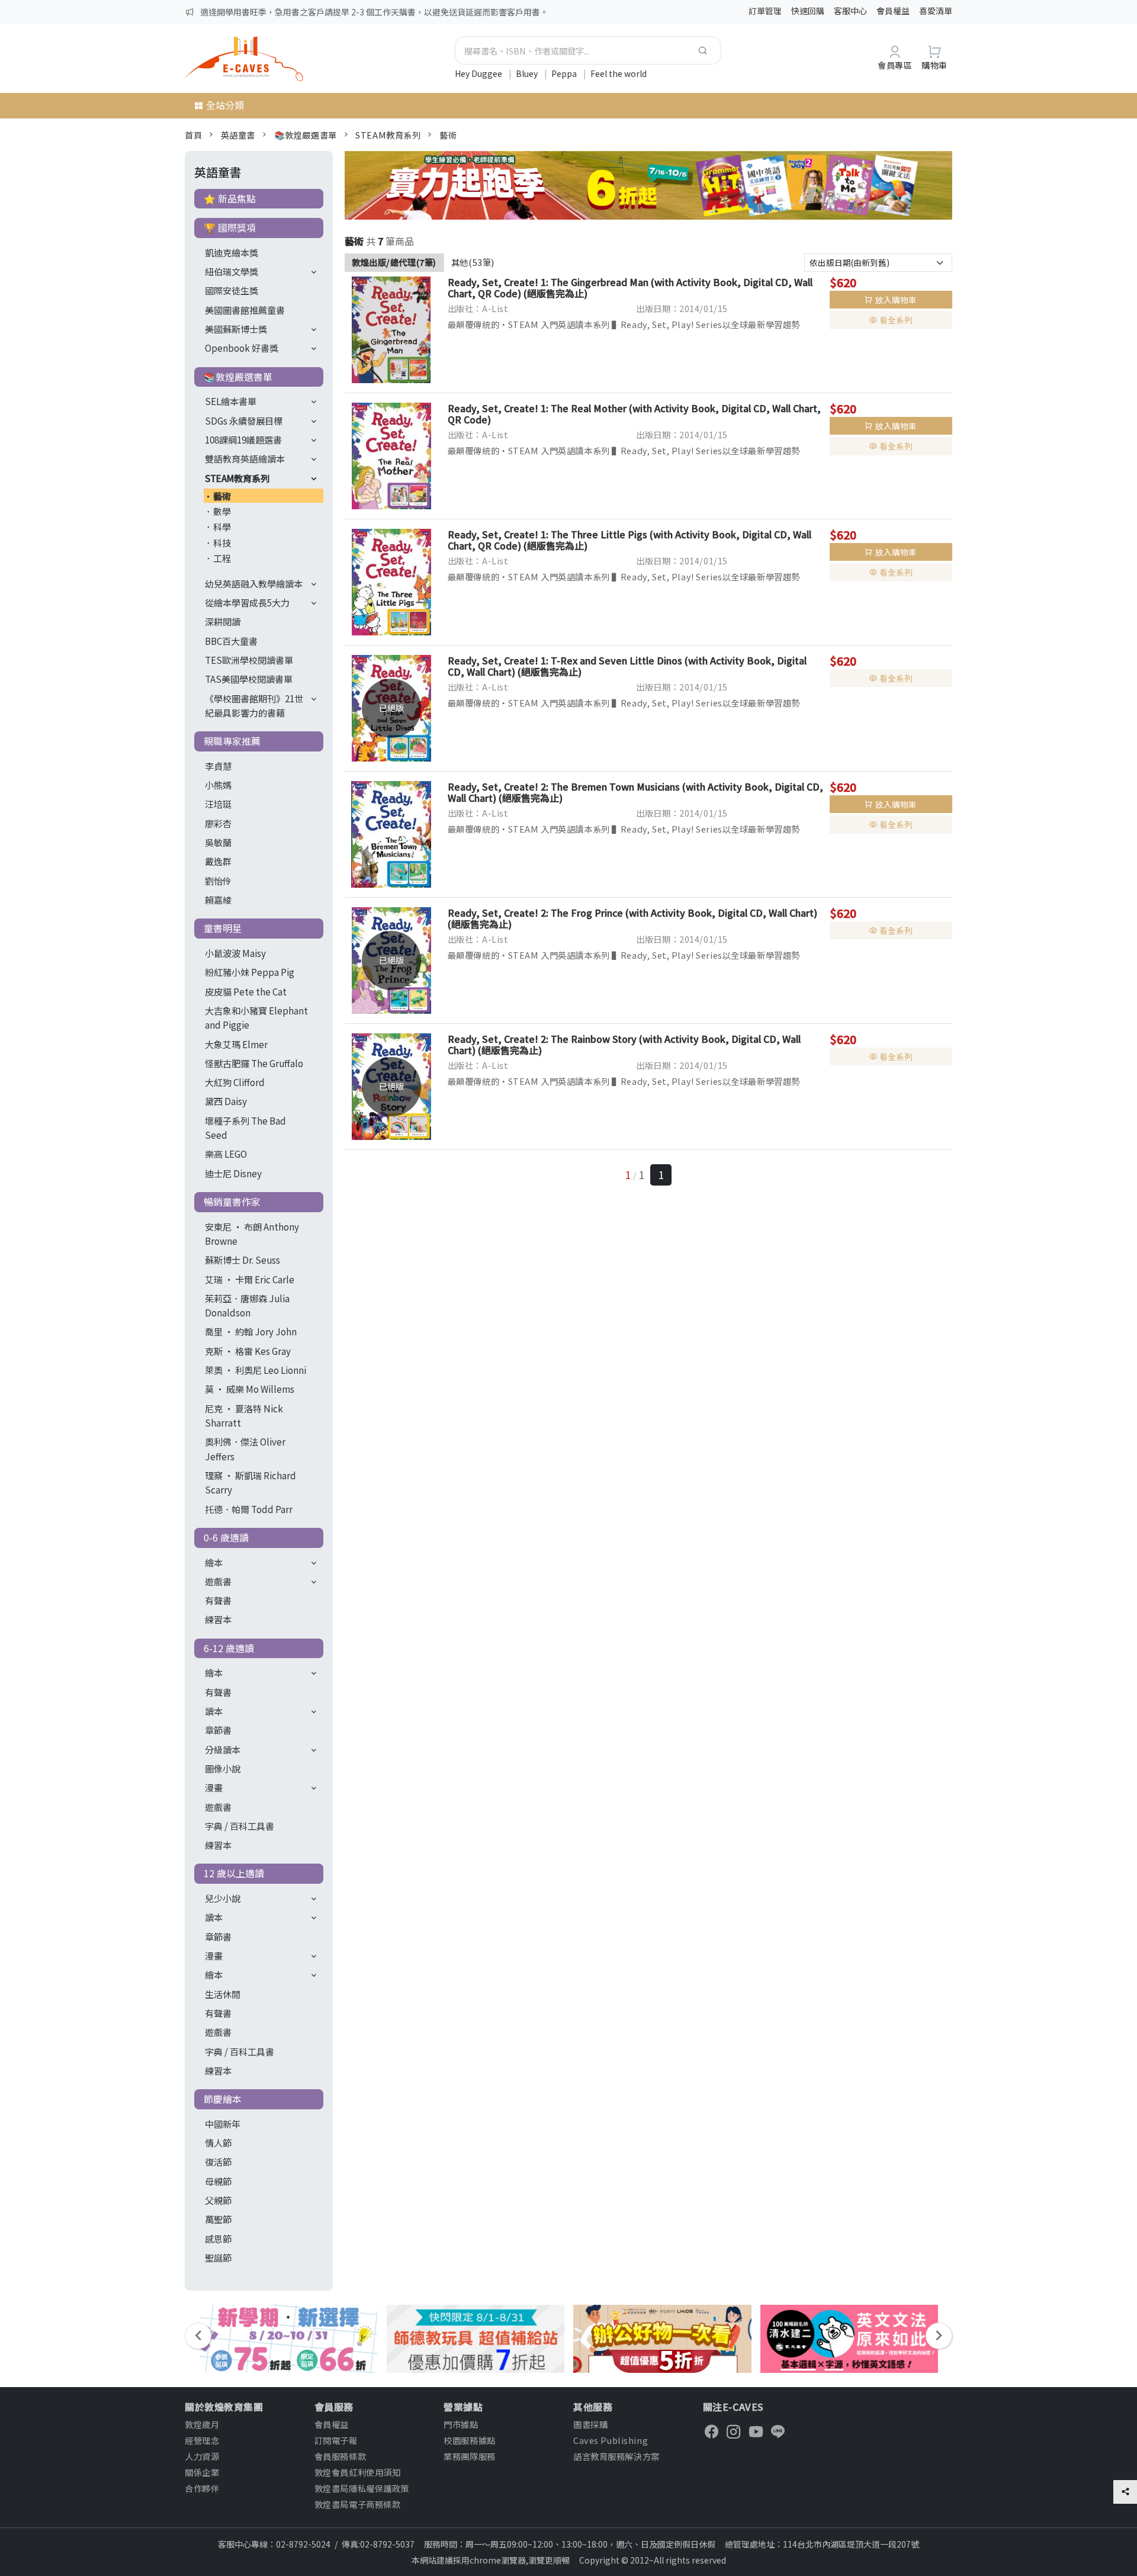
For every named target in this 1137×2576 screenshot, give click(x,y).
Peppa (565, 73)
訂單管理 (765, 11)
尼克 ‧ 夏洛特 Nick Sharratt (244, 1415)
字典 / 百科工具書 (240, 1826)
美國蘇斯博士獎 (236, 329)
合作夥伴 (202, 2488)
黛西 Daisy (226, 1101)
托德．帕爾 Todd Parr (249, 1509)
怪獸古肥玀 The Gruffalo (254, 1063)
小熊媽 (218, 785)
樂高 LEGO (226, 1154)
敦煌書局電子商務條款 (358, 2504)
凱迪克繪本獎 (232, 252)
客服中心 (850, 11)
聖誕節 (218, 2257)
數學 (222, 511)
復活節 (218, 2161)
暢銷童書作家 (232, 1202)
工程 (222, 558)
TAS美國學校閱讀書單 (249, 679)
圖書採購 (590, 2424)
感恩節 (218, 2238)
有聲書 (218, 1600)
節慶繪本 (223, 2099)
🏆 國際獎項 (230, 227)
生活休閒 (223, 1994)
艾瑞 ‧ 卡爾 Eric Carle (250, 1279)
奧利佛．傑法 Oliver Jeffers (245, 1448)
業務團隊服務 (469, 2456)
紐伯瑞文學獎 (232, 271)
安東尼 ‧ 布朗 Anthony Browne (252, 1234)
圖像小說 (223, 1768)
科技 (222, 542)
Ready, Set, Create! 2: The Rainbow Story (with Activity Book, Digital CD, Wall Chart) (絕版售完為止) (624, 1044)
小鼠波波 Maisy (235, 953)
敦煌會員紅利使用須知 (358, 2472)
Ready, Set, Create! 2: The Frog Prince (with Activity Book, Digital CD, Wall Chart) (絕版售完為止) (632, 918)
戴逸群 (218, 861)
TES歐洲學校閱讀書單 (249, 660)
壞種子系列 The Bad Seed (245, 1128)
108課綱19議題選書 (243, 439)
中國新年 (223, 2124)
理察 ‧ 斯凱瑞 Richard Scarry (250, 1482)
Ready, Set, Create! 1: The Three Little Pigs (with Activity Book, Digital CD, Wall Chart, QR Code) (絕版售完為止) (629, 540)
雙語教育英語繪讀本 (245, 458)
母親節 (218, 2181)
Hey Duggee (479, 73)
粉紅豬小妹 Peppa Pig (250, 972)
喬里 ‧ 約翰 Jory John (251, 1331)
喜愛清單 (936, 11)
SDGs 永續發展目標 (244, 420)
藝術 (448, 135)
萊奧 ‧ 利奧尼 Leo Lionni (256, 1370)
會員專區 (895, 65)
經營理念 (202, 2440)
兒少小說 (223, 1898)
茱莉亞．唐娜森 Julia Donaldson (247, 1305)
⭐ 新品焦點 (230, 198)
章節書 (218, 1730)
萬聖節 (218, 2219)
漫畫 (214, 1787)
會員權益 (893, 11)
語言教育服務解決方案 (616, 2456)
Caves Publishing (611, 2440)
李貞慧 (218, 766)
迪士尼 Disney (233, 1173)
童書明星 (223, 928)
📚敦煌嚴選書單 (306, 135)
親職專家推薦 (232, 741)
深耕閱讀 (223, 621)
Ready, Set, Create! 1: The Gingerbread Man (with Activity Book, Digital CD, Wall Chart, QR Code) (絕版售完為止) (630, 288)
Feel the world (619, 73)
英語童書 (238, 135)
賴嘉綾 (218, 900)
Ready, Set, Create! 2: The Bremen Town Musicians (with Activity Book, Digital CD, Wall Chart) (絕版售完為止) (635, 792)
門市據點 (461, 2424)
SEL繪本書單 (231, 401)
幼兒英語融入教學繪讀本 (254, 583)
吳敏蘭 (218, 842)
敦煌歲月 (202, 2424)
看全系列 (896, 320)
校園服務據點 (469, 2440)
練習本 (218, 1619)
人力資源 (202, 2456)
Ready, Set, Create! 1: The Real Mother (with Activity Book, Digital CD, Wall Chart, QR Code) (634, 414)
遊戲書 (218, 1581)
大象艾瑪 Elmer (236, 1044)
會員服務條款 (340, 2456)
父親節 (218, 2200)
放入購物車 (896, 300)
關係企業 (202, 2472)
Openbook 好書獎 (242, 348)
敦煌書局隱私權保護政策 (362, 2488)
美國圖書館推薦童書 (245, 310)
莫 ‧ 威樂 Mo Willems (250, 1389)
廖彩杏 (218, 823)
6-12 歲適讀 (229, 1648)
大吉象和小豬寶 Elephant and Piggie (256, 1017)
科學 (222, 526)
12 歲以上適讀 (234, 1873)
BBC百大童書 (231, 641)
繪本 (214, 1562)
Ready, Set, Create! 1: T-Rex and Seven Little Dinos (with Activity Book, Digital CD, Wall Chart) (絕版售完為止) (627, 666)
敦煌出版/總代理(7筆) (394, 262)
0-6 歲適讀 (226, 1537)
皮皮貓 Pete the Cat (246, 991)
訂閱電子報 (336, 2440)
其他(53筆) (473, 262)
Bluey (528, 73)
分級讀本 (223, 1749)
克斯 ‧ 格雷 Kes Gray (248, 1351)
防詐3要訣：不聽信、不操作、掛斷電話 (273, 12)
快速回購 (808, 11)
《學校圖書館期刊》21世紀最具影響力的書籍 (254, 705)
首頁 (193, 135)
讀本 (214, 1711)
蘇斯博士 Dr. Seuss (243, 1260)
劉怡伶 (218, 881)
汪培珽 (218, 804)
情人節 (218, 2143)
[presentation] (198, 2336)
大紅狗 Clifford (235, 1082)
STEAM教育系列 (388, 135)
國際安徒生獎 (232, 290)
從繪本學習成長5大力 (247, 602)
